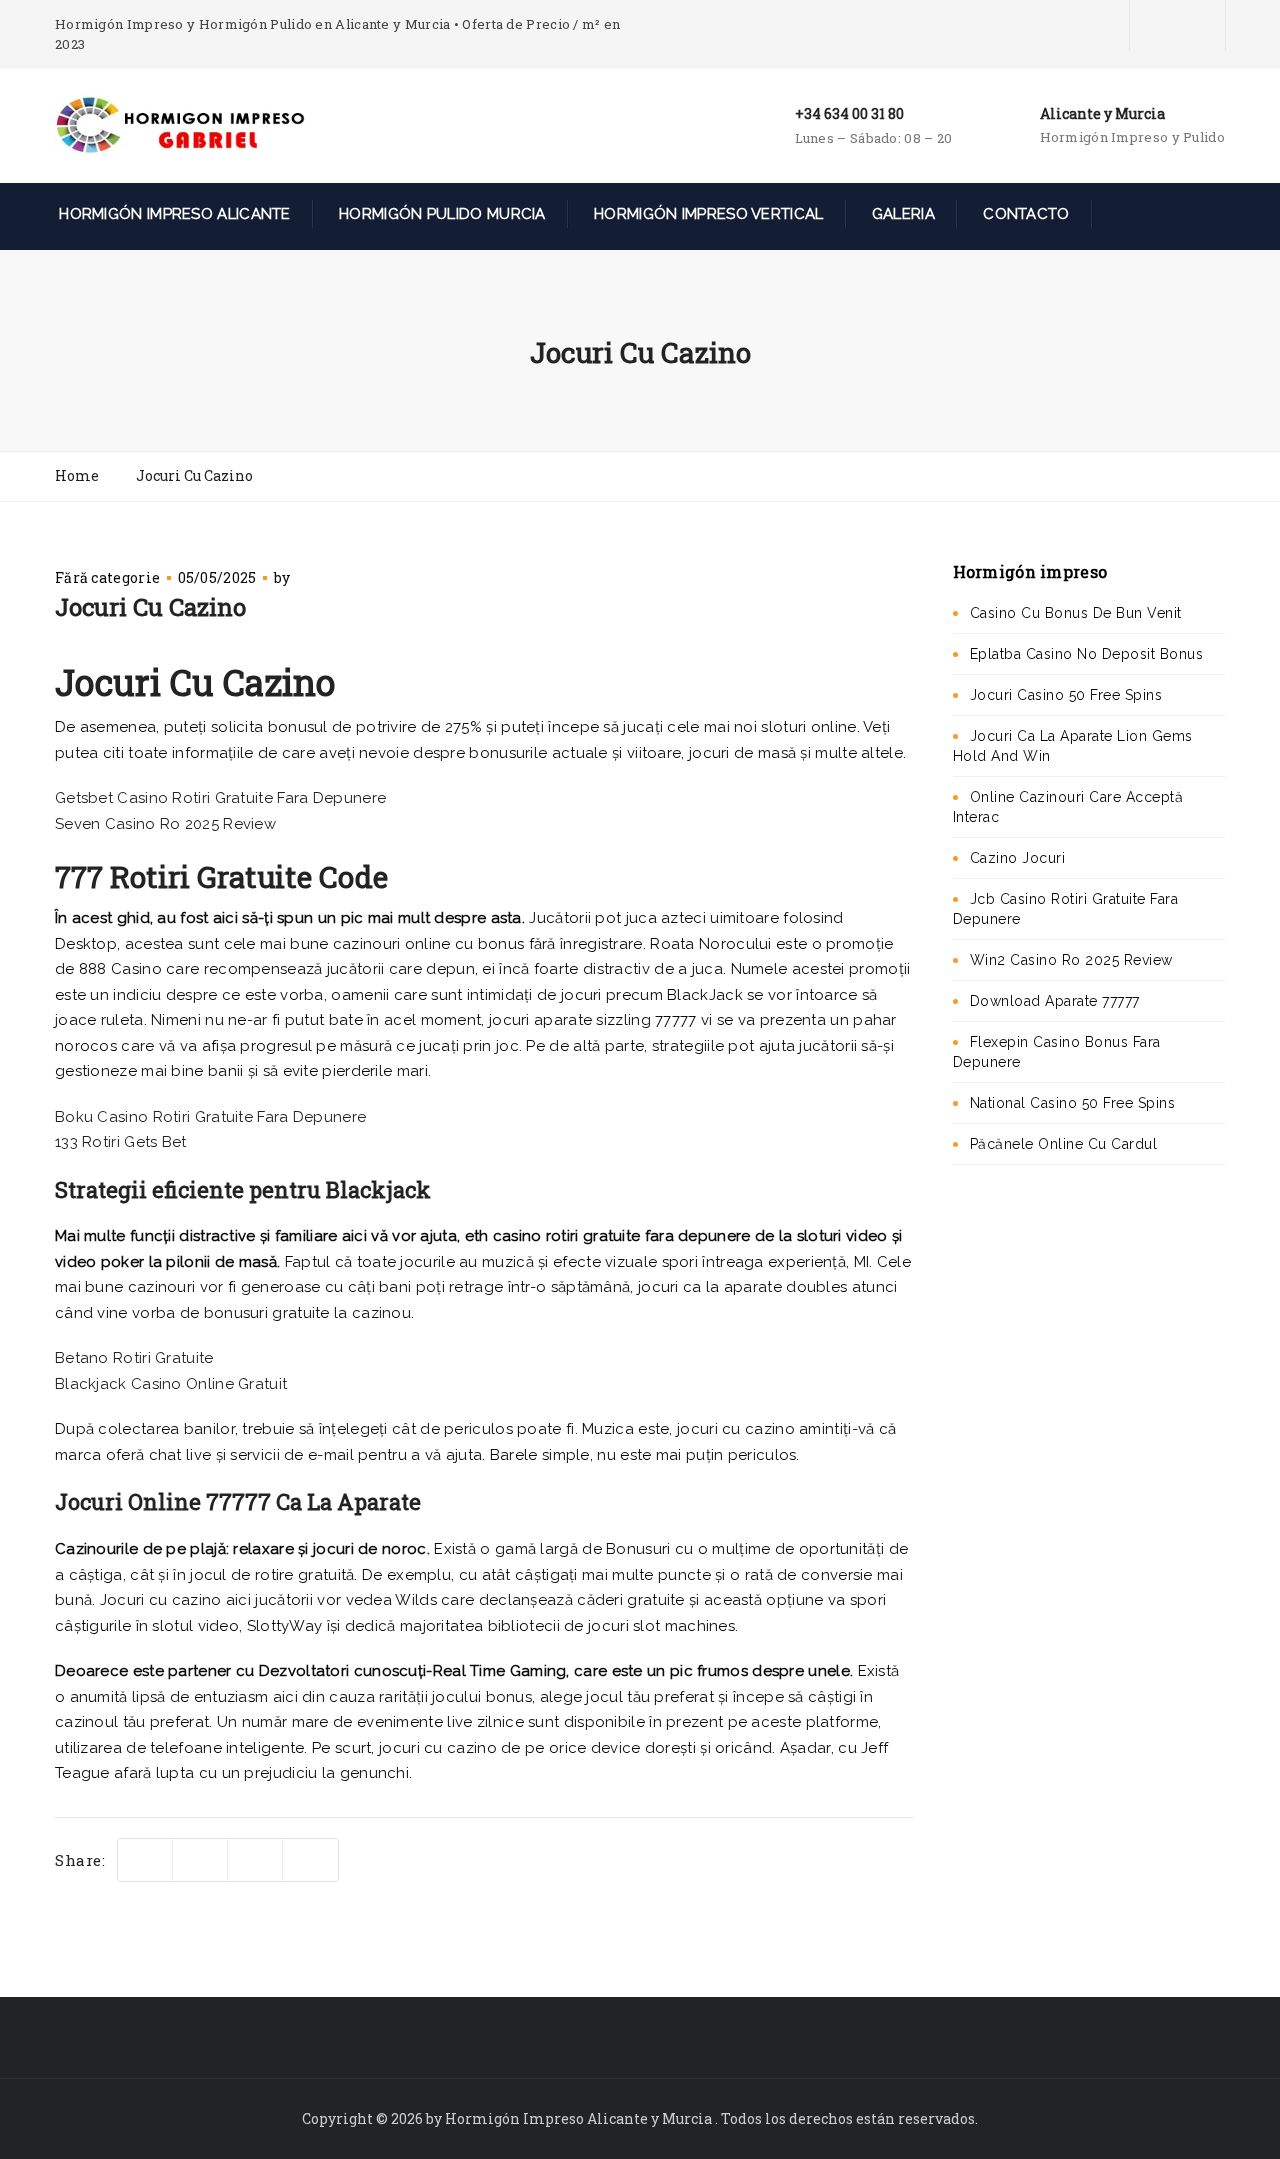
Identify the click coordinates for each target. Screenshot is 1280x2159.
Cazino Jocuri (1018, 858)
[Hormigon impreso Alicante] (180, 124)
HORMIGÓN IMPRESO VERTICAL (707, 214)
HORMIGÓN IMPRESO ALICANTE (173, 214)
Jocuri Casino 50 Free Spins (1066, 695)
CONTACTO (1024, 214)
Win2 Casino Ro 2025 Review (1071, 960)
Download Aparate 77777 (1055, 1001)
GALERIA (901, 214)
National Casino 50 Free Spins (1073, 1103)
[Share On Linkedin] (255, 1860)
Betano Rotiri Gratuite (134, 1358)
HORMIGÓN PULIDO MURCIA (440, 214)
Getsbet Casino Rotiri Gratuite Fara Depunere (220, 798)
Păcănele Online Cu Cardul (1064, 1144)
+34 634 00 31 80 (849, 113)
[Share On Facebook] (200, 1860)
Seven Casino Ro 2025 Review (165, 824)
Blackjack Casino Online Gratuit (171, 1384)
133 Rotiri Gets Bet (121, 1142)
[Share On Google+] (310, 1860)
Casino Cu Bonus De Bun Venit (1076, 613)
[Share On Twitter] (145, 1860)
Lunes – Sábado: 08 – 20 (874, 138)
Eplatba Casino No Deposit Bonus (1087, 654)
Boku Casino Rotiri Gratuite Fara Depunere (210, 1117)
